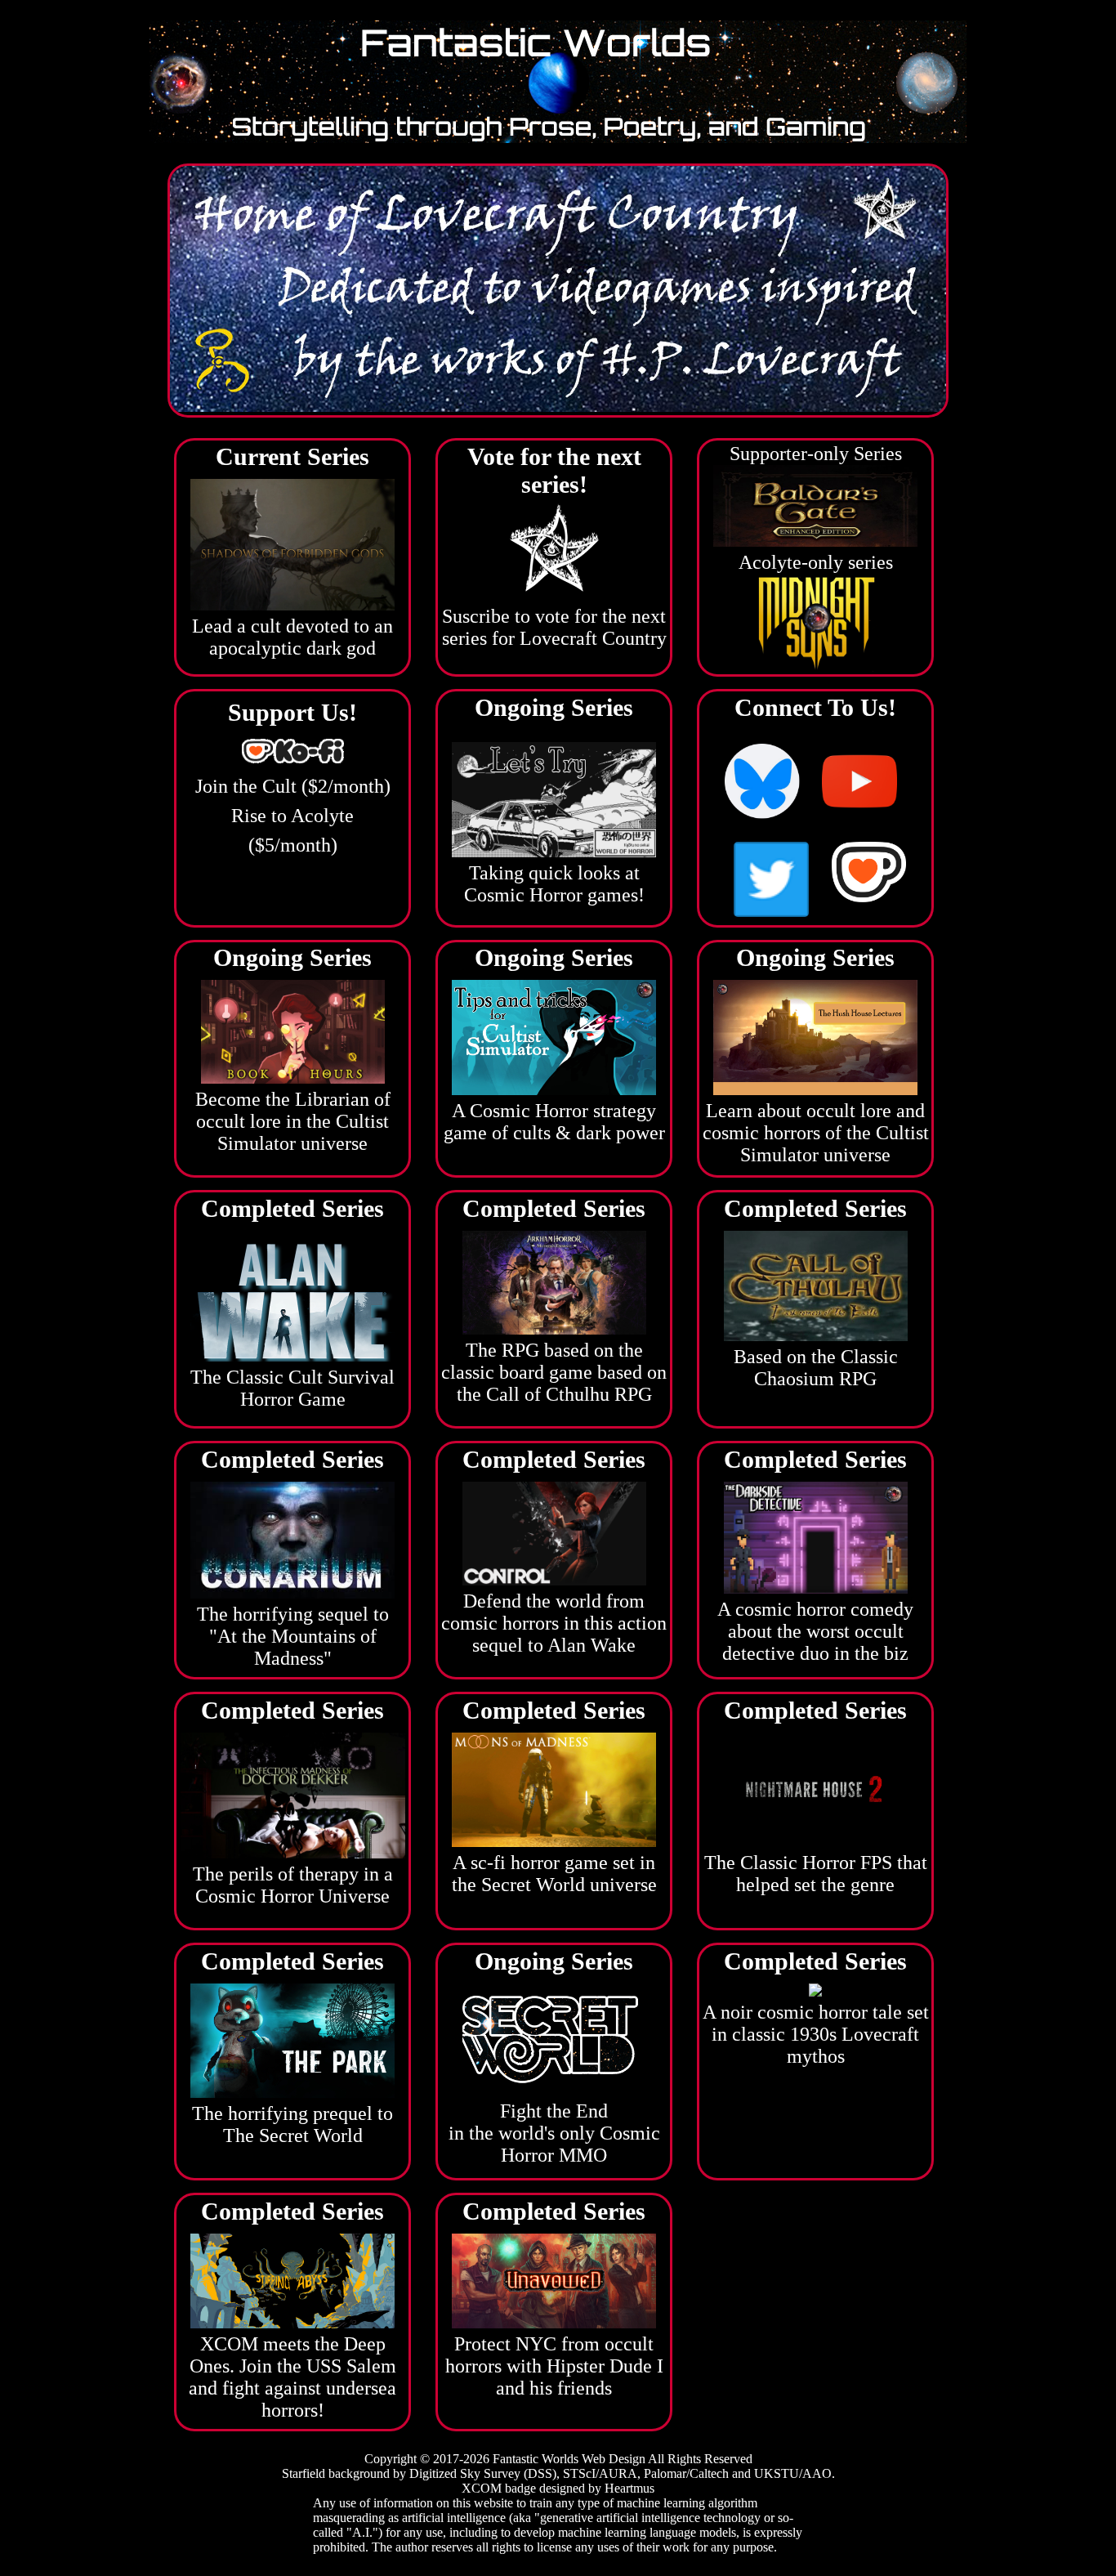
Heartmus (629, 2488)
